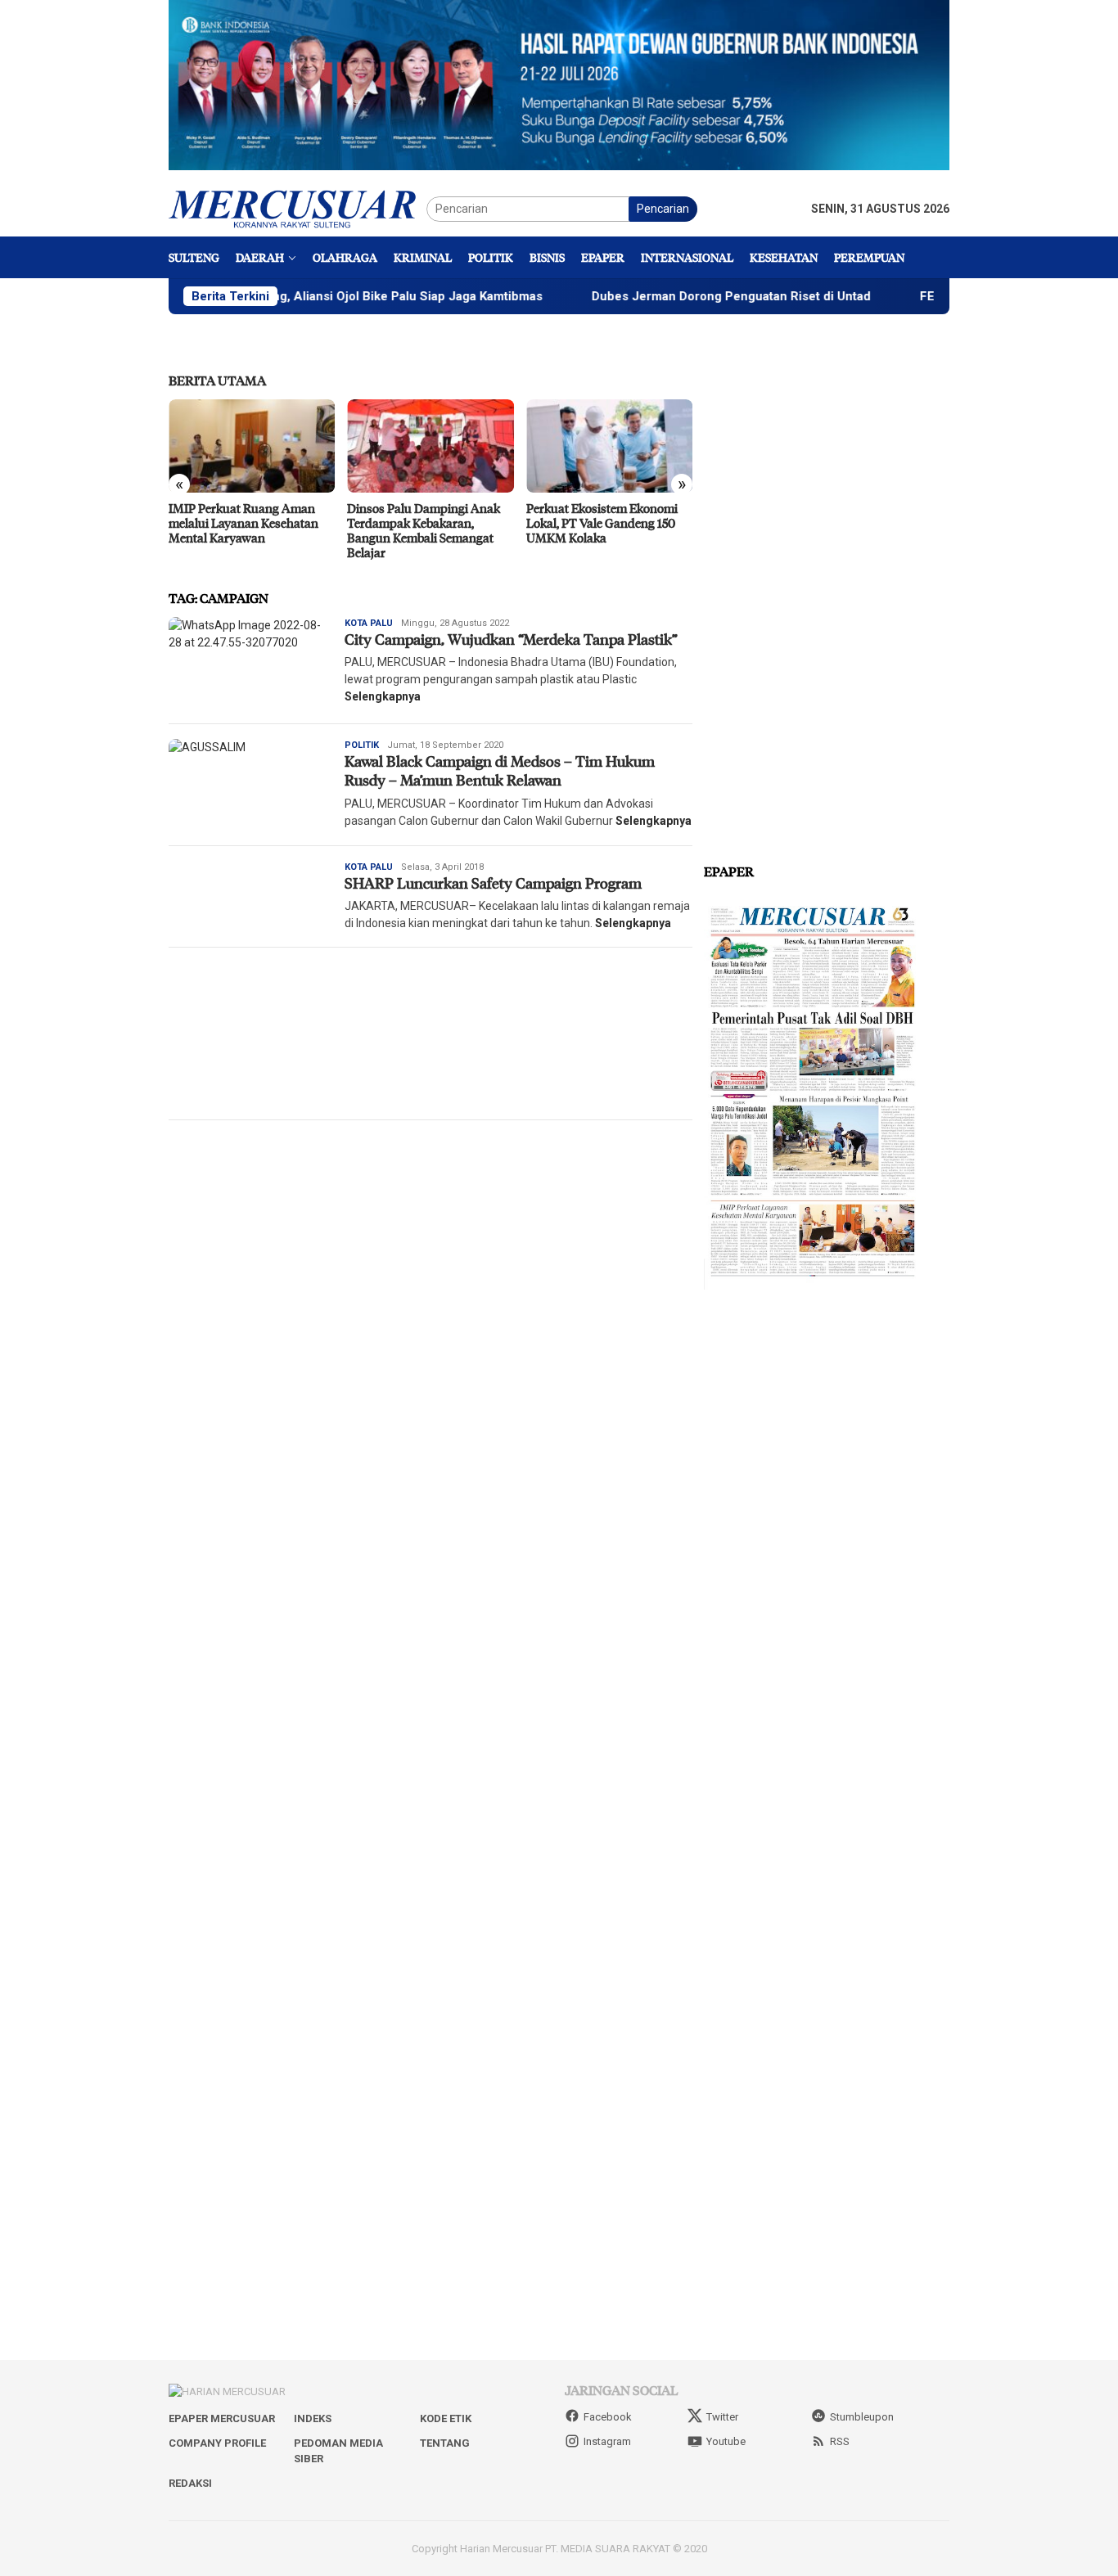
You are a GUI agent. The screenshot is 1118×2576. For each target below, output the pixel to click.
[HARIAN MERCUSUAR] (298, 208)
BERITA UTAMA (217, 380)
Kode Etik (446, 2418)
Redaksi (190, 2483)
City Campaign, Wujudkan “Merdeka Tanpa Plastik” (511, 639)
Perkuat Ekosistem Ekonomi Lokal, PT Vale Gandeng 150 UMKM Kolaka (602, 523)
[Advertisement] (431, 1034)
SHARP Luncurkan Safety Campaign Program (493, 883)
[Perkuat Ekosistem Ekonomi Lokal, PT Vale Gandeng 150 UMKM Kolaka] (609, 446)
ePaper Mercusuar (222, 2418)
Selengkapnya (383, 696)
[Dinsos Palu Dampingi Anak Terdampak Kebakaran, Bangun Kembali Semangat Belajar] (430, 446)
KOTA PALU (369, 623)
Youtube (726, 2441)
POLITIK (362, 745)
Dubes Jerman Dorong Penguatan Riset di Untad (673, 296)
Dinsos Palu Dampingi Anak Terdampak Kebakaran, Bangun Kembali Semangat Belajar (424, 530)
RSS (840, 2441)
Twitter (722, 2417)
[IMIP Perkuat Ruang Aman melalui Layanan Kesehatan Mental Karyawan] (252, 446)
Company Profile (217, 2443)
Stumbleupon (862, 2417)
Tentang (445, 2443)
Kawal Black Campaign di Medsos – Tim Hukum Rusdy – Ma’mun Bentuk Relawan (500, 770)
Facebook (608, 2417)
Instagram (607, 2441)
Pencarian (663, 209)
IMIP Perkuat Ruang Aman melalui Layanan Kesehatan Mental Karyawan (243, 523)
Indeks (313, 2418)
